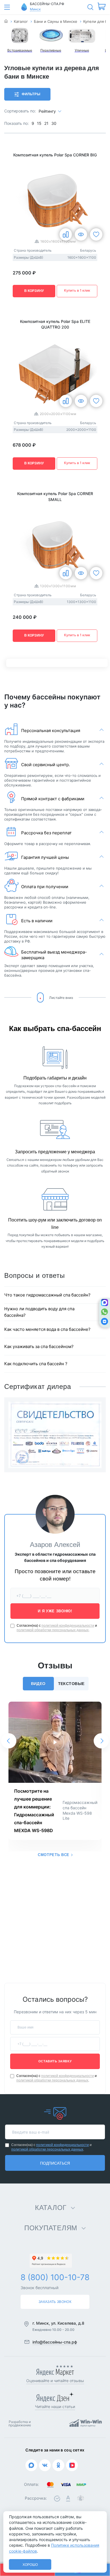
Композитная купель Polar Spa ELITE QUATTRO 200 (55, 324)
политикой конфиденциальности (68, 1626)
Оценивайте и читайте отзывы (55, 2381)
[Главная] (6, 22)
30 (54, 123)
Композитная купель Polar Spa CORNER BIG (55, 155)
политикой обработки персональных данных (53, 1630)
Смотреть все (54, 1855)
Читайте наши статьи (55, 2407)
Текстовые (71, 1684)
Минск (35, 9)
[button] (9, 1741)
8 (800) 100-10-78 (55, 2277)
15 (39, 123)
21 (46, 123)
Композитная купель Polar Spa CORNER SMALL (55, 496)
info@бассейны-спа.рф (55, 2342)
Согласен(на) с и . (57, 1628)
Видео (38, 1684)
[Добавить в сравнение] (66, 234)
